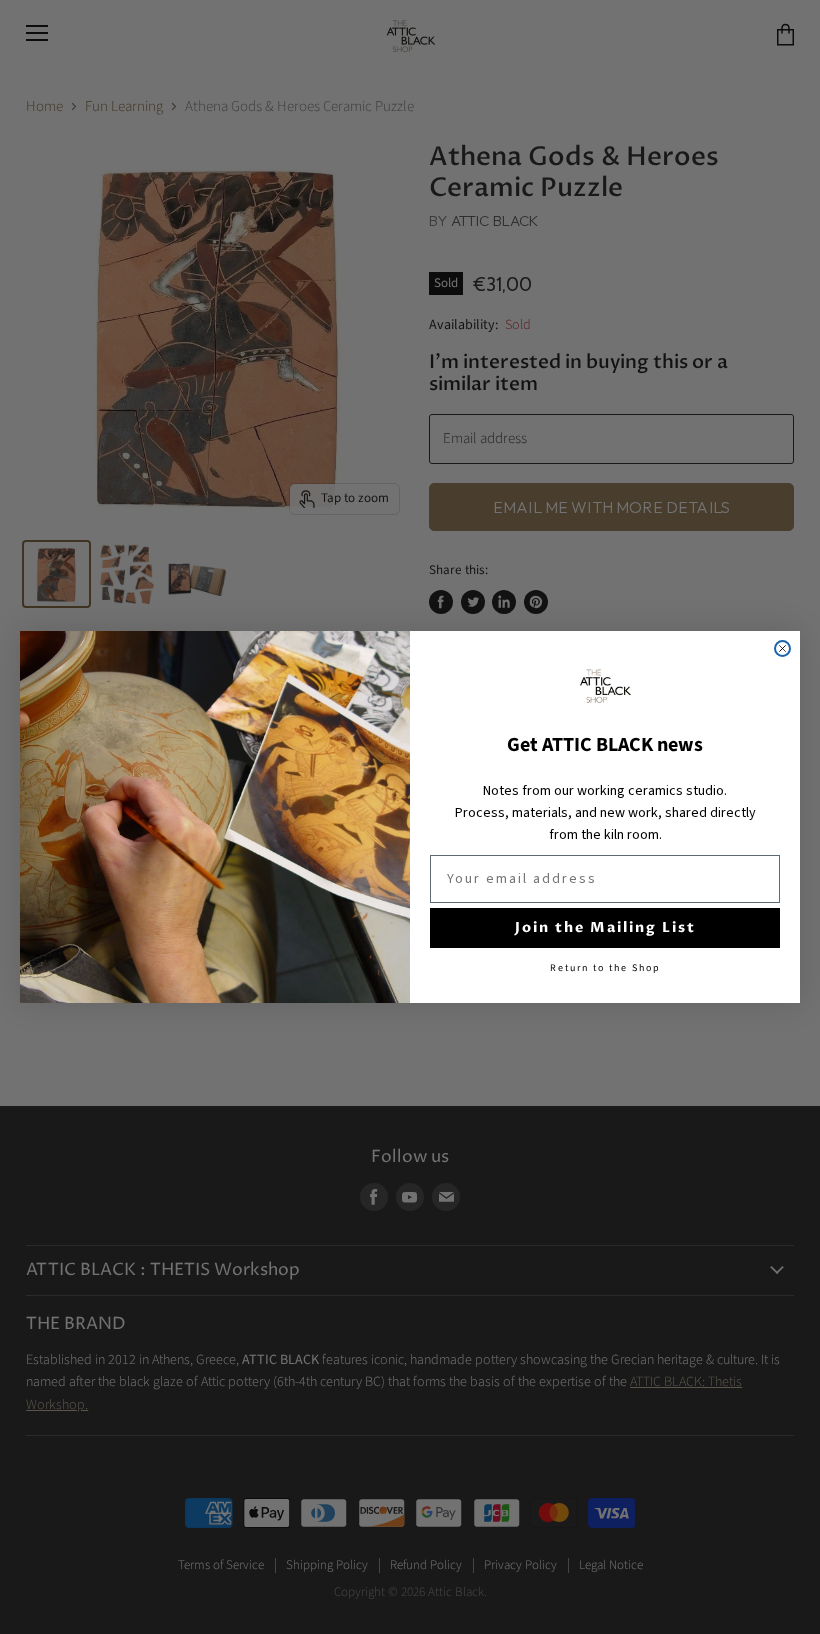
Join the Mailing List (605, 927)
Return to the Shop (605, 968)
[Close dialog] (782, 648)
